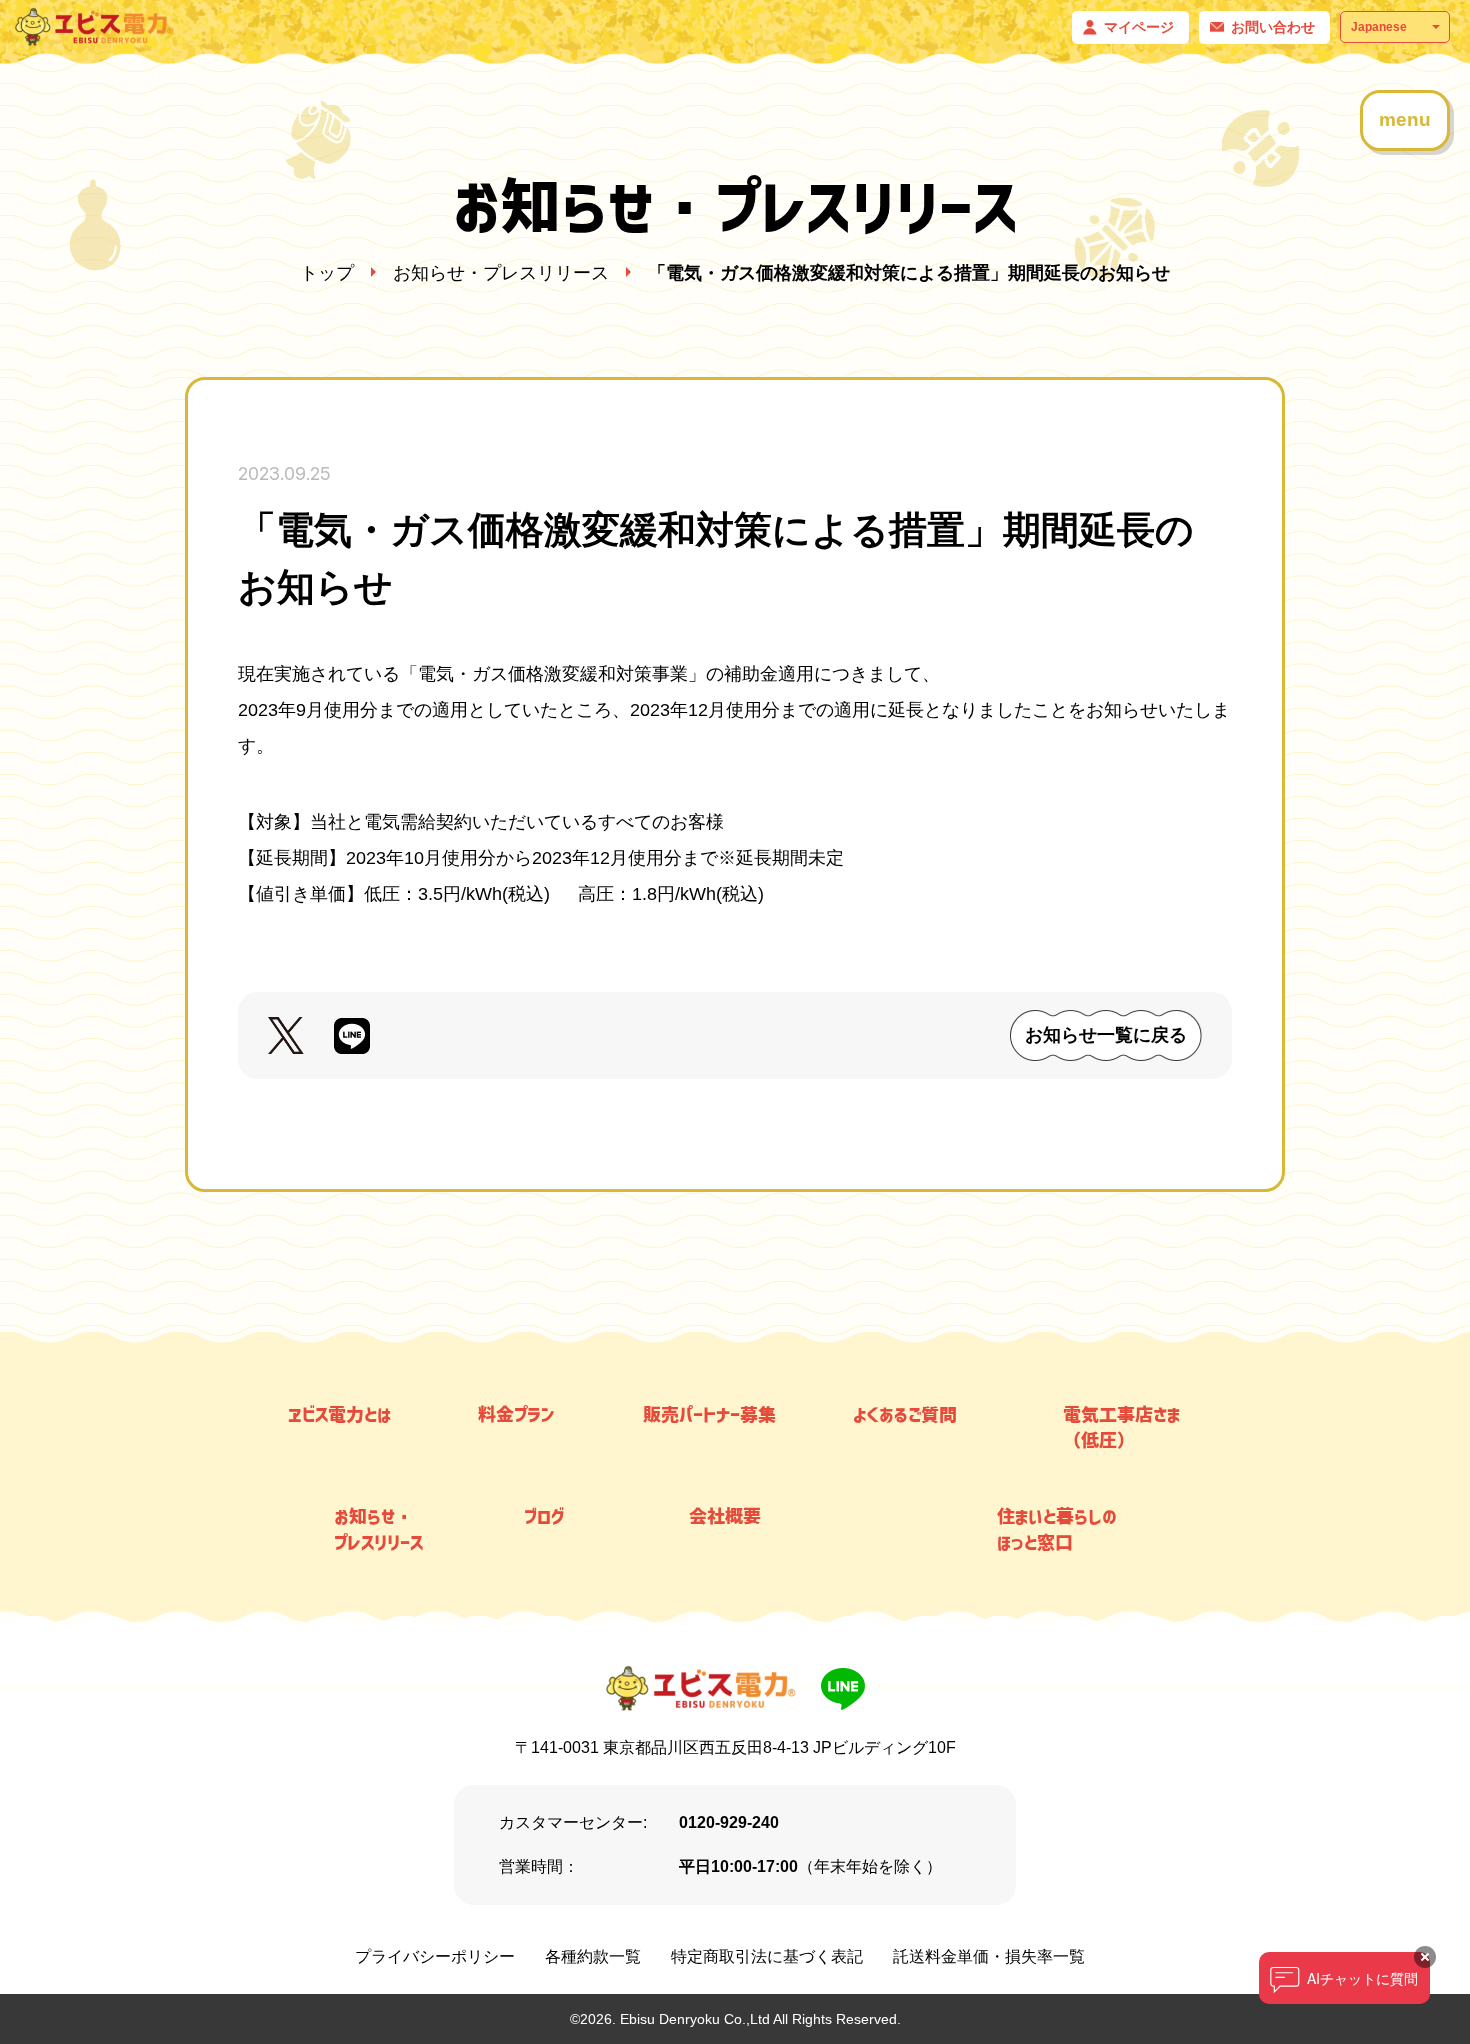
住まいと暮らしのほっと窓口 (1057, 1529)
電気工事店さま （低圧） (1121, 1427)
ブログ (544, 1516)
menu (1405, 119)
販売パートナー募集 (709, 1414)
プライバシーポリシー (435, 1956)
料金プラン (516, 1414)
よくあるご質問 (905, 1414)
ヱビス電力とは (339, 1414)
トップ (327, 273)
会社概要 (725, 1516)
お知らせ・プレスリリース (501, 273)
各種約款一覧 (593, 1956)
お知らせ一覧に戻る (1106, 1035)
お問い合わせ (1273, 27)
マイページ (1139, 27)
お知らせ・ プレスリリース (378, 1529)
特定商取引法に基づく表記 (767, 1956)
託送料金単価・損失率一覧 (989, 1956)
